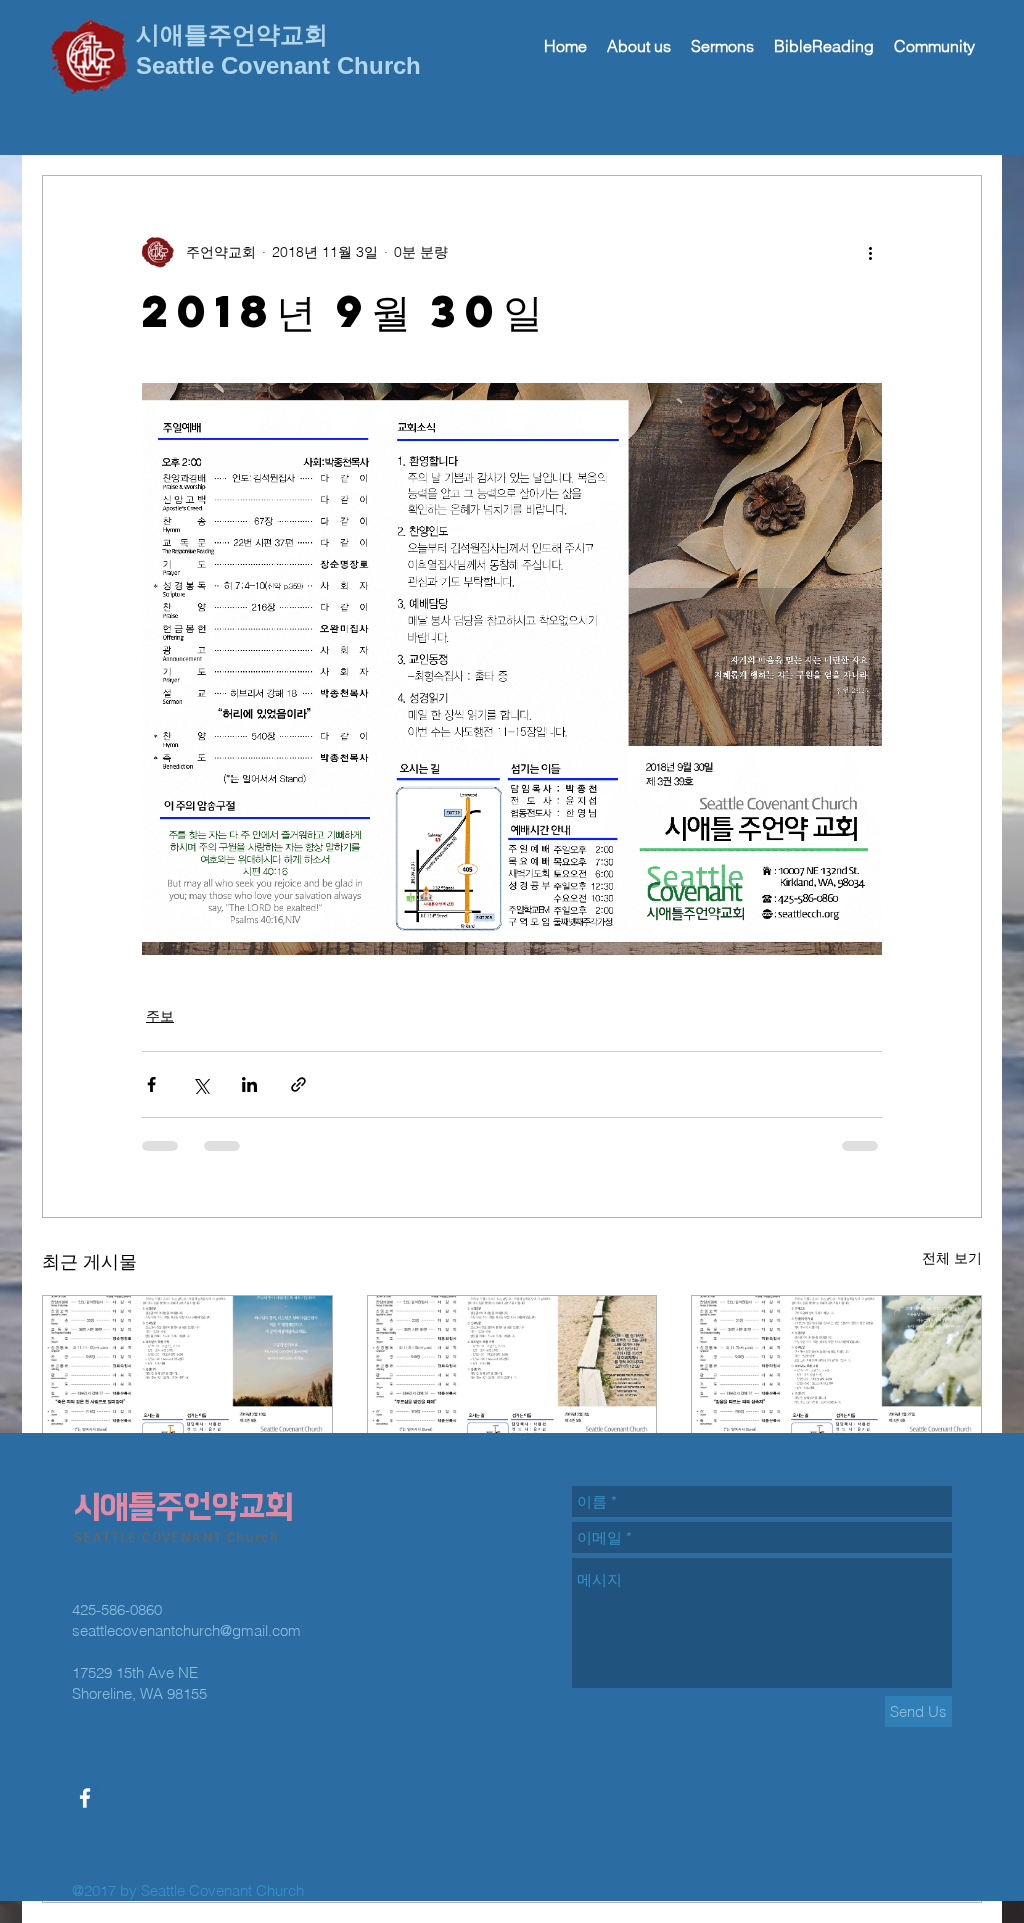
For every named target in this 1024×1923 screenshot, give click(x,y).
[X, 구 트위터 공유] (200, 1084)
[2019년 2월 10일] (187, 1377)
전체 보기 (952, 1258)
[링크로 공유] (298, 1084)
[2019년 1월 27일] (836, 1377)
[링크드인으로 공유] (249, 1084)
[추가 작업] (870, 252)
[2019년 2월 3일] (512, 1377)
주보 (160, 1016)
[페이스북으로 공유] (151, 1084)
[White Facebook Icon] (85, 1798)
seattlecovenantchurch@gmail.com (186, 1630)
